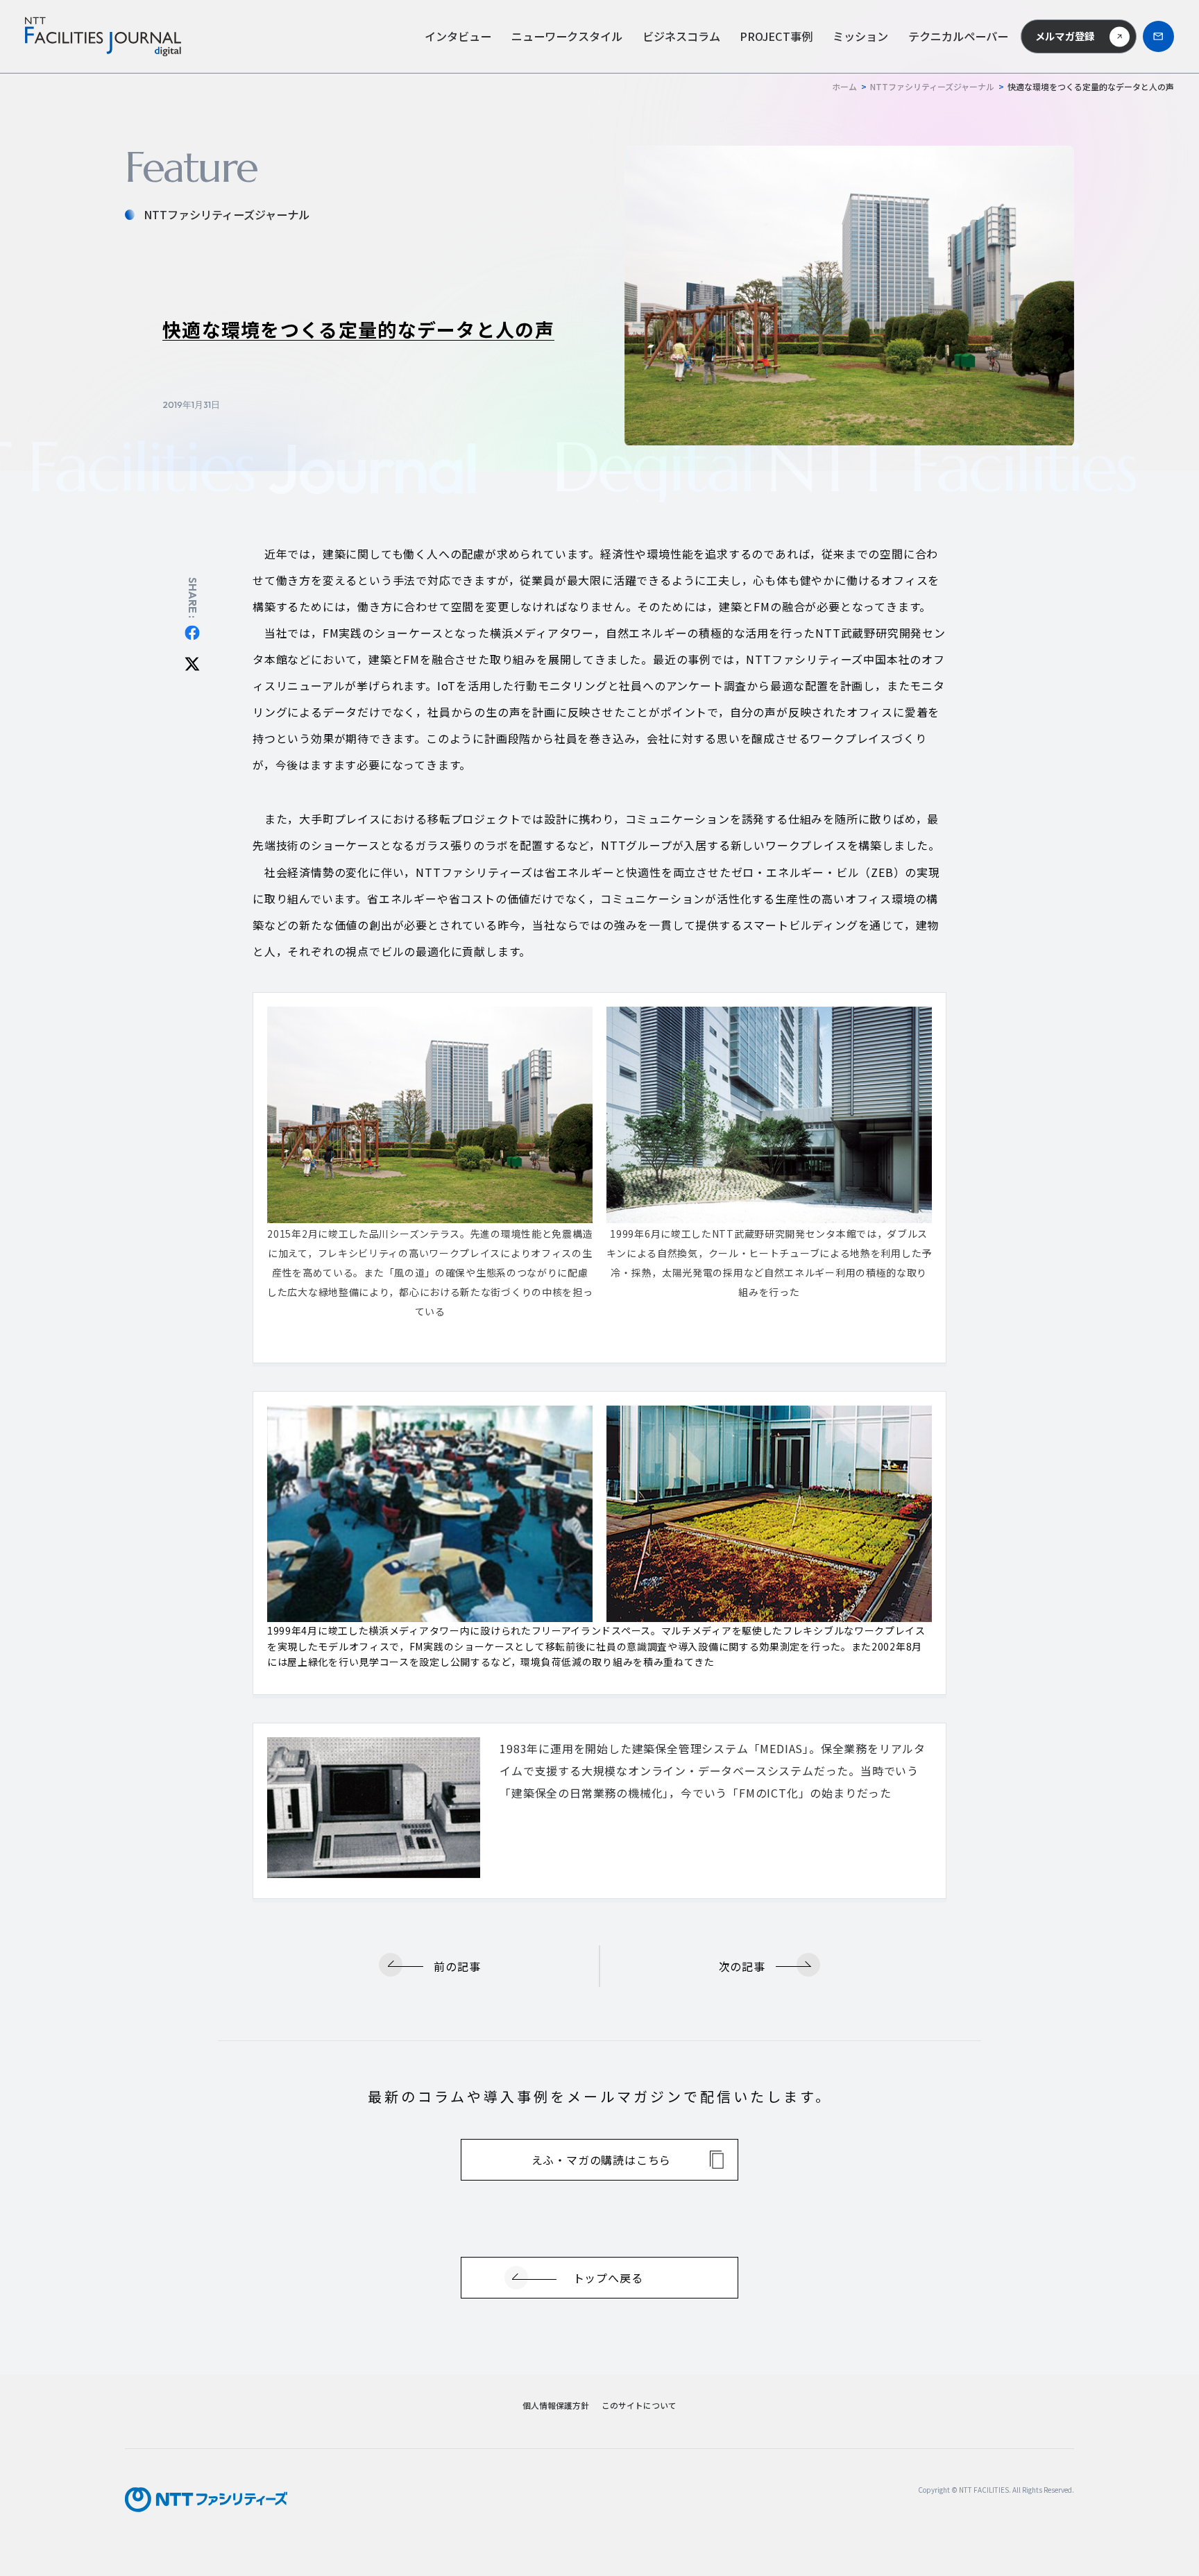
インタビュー (458, 36)
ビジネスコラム (681, 36)
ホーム (844, 86)
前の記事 (457, 1966)
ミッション (860, 36)
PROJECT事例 (776, 36)
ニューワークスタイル (567, 36)
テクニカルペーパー (958, 36)
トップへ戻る (608, 2278)
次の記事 (742, 1966)
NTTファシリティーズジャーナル (932, 86)
